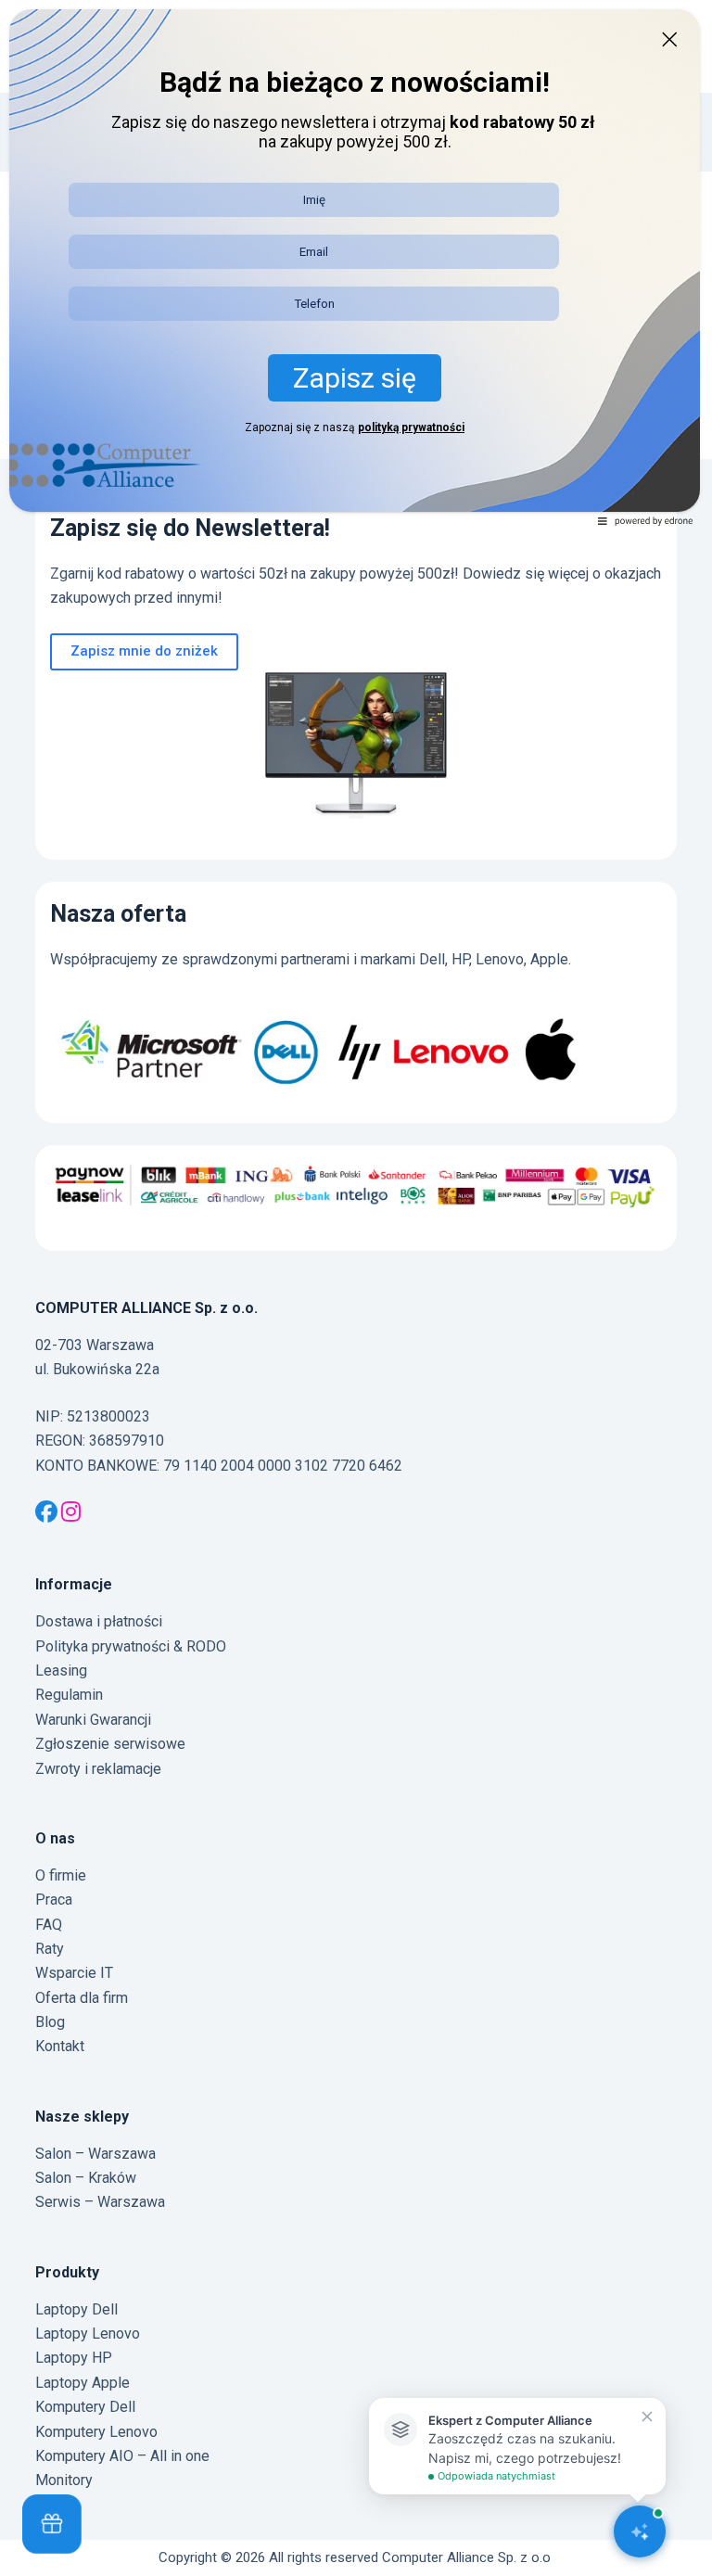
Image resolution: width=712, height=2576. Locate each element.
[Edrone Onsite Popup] (356, 1288)
